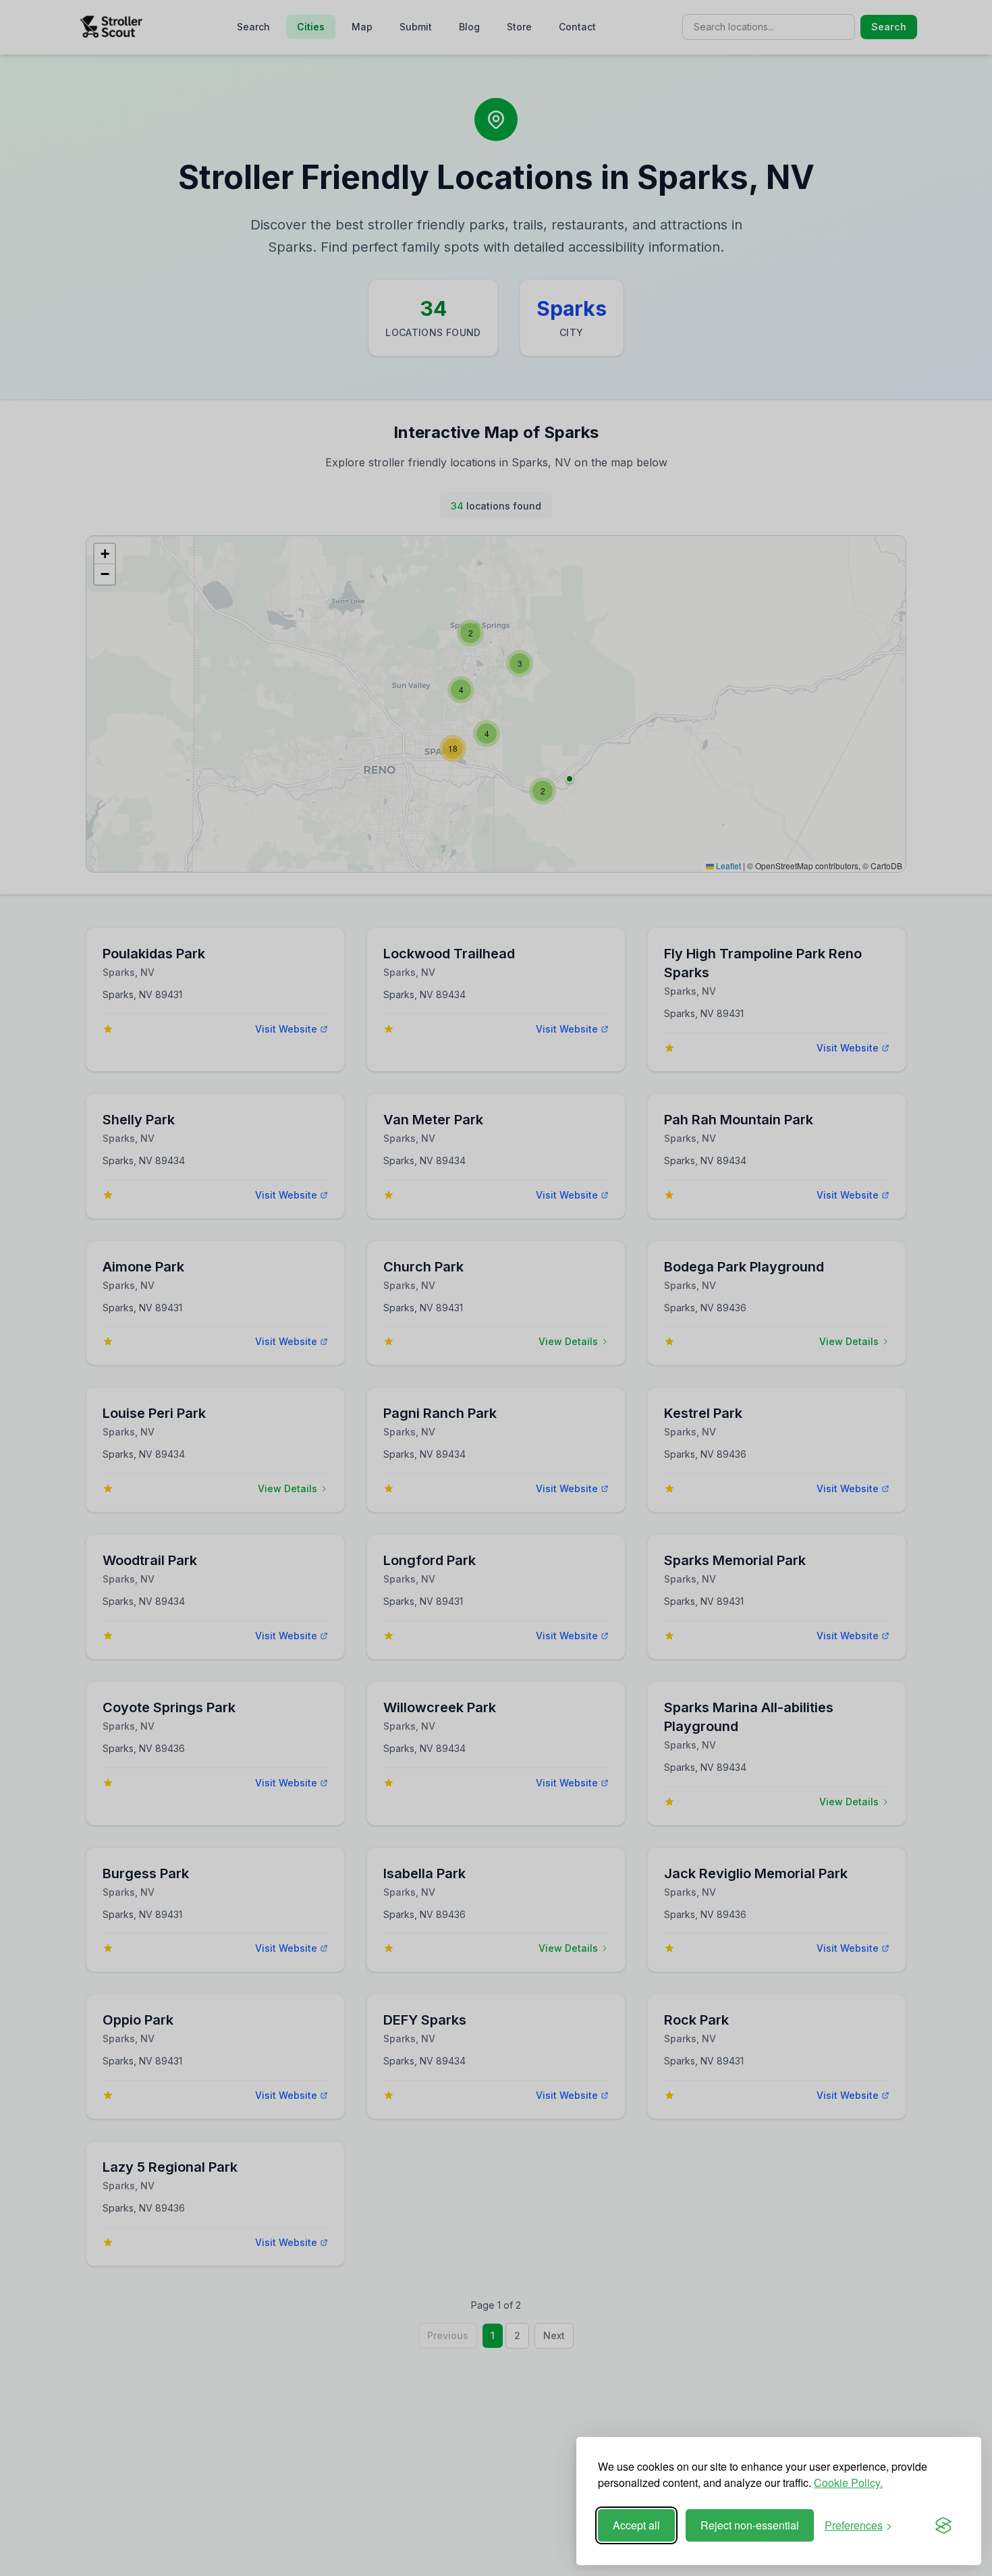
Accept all (636, 2525)
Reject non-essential (750, 2525)
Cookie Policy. (848, 2483)
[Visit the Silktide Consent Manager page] (943, 2525)
